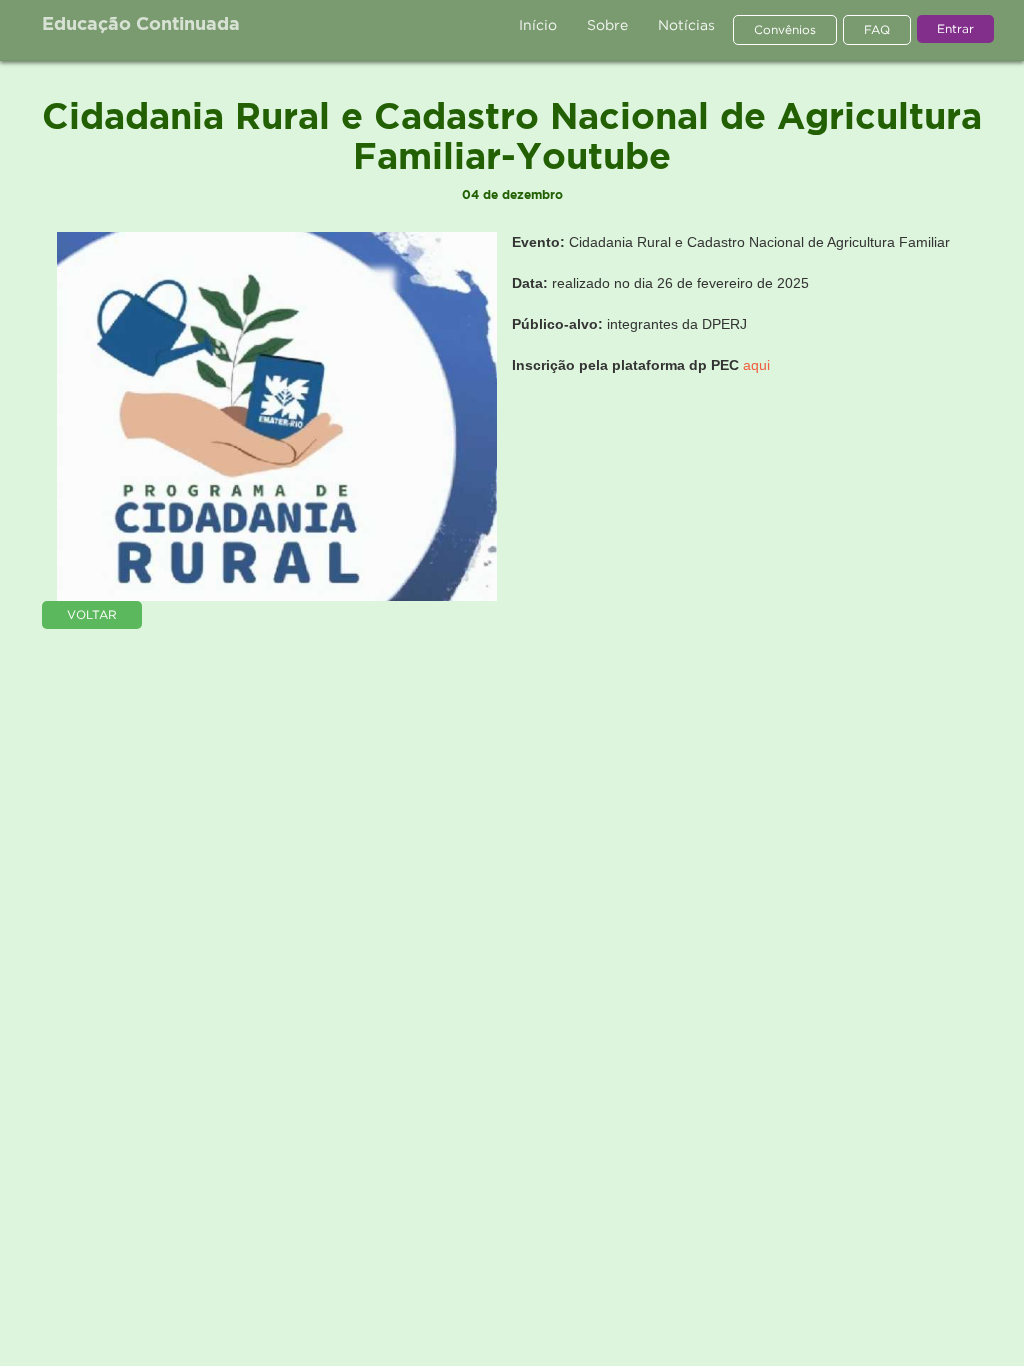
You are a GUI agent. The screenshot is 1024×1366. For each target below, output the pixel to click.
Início (538, 24)
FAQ (877, 29)
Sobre (607, 24)
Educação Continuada (141, 25)
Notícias (686, 24)
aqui (756, 365)
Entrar (955, 28)
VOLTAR (92, 614)
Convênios (785, 29)
